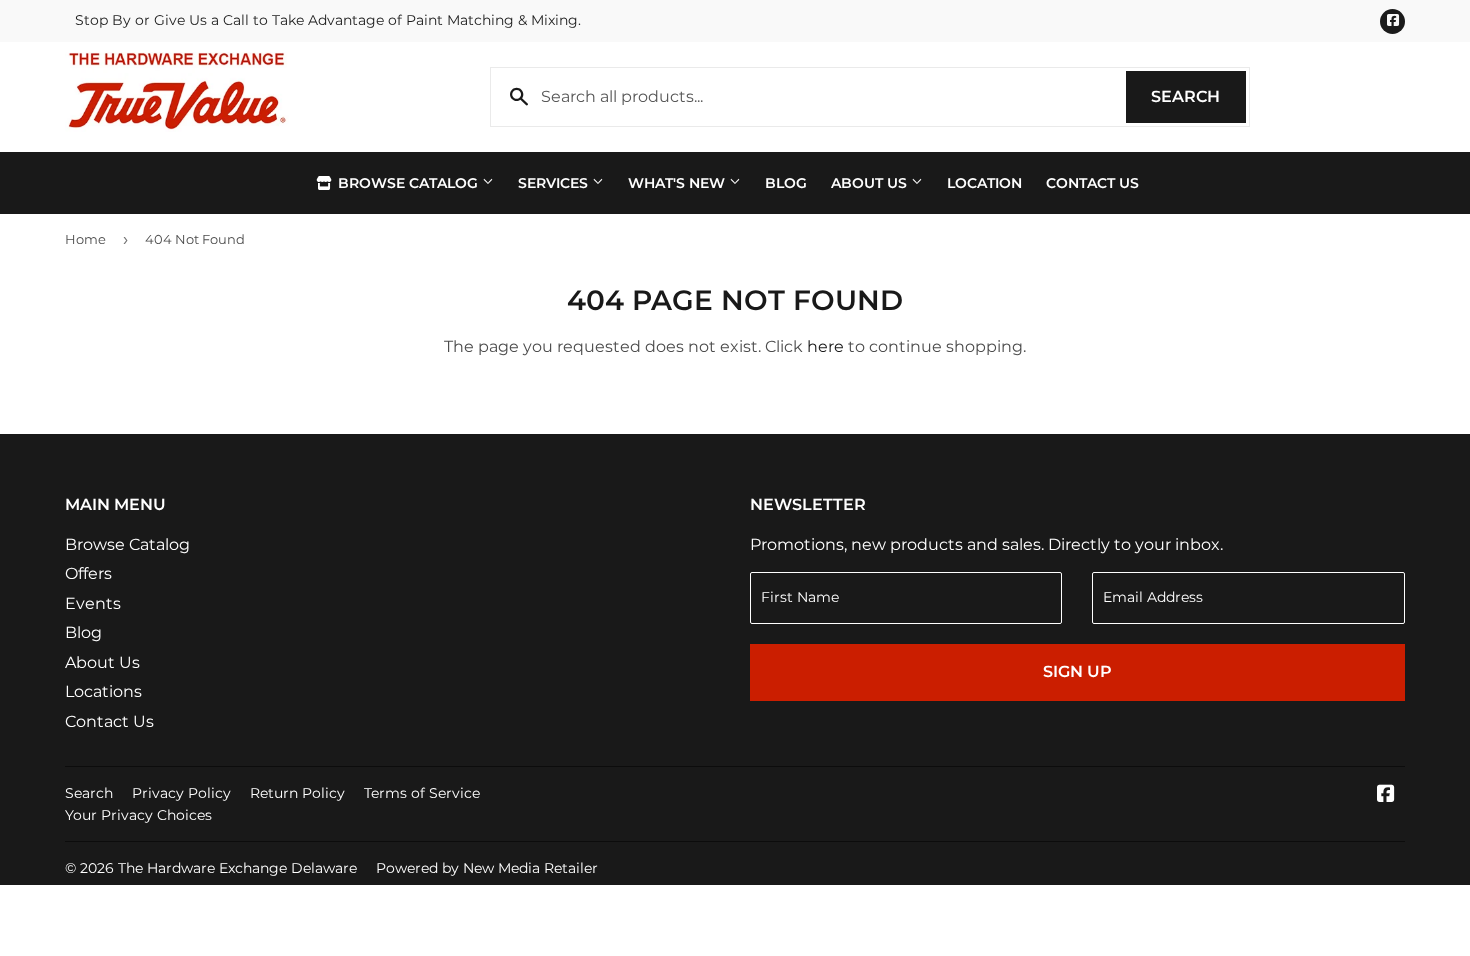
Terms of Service (422, 793)
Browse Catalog (408, 183)
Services (555, 183)
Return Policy (297, 793)
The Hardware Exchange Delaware (237, 868)
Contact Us (1092, 183)
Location (984, 183)
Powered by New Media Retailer (487, 868)
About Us (871, 183)
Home (85, 239)
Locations (103, 691)
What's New (678, 183)
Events (93, 603)
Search (1198, 96)
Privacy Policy (181, 793)
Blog (786, 183)
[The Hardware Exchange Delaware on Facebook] (1386, 795)
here (825, 346)
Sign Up (1077, 671)
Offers (88, 573)
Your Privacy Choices (138, 815)
